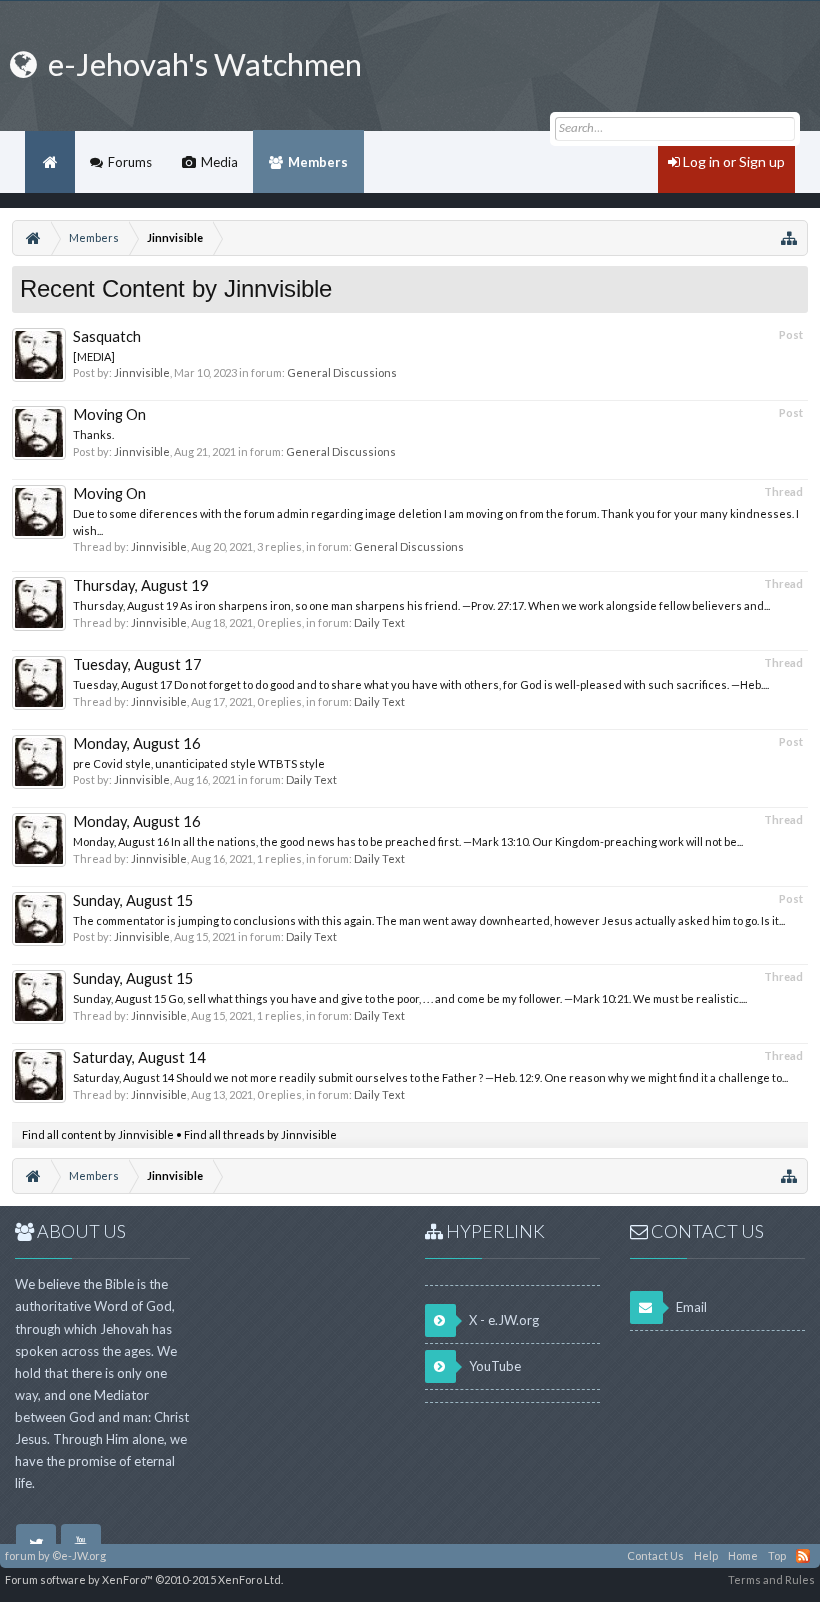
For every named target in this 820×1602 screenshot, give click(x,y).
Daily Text (379, 622)
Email (690, 1307)
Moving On (109, 414)
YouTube (493, 1366)
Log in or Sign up (732, 161)
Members (318, 162)
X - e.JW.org (502, 1320)
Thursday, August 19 (141, 585)
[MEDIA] (94, 356)
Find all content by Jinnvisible (98, 1134)
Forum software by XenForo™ (144, 1579)
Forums (130, 162)
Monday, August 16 (137, 743)
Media (219, 162)
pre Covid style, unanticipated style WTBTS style (199, 763)
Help (706, 1555)
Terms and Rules (771, 1579)
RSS (803, 1556)
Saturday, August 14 (139, 1057)
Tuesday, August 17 (137, 664)
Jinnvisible (142, 372)
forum (20, 1555)
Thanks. (93, 434)
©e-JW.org (79, 1555)
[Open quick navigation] (789, 238)
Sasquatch (107, 336)
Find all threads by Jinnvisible (260, 1134)
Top (777, 1555)
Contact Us (655, 1555)
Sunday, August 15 (133, 900)
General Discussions (342, 372)
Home (50, 162)
